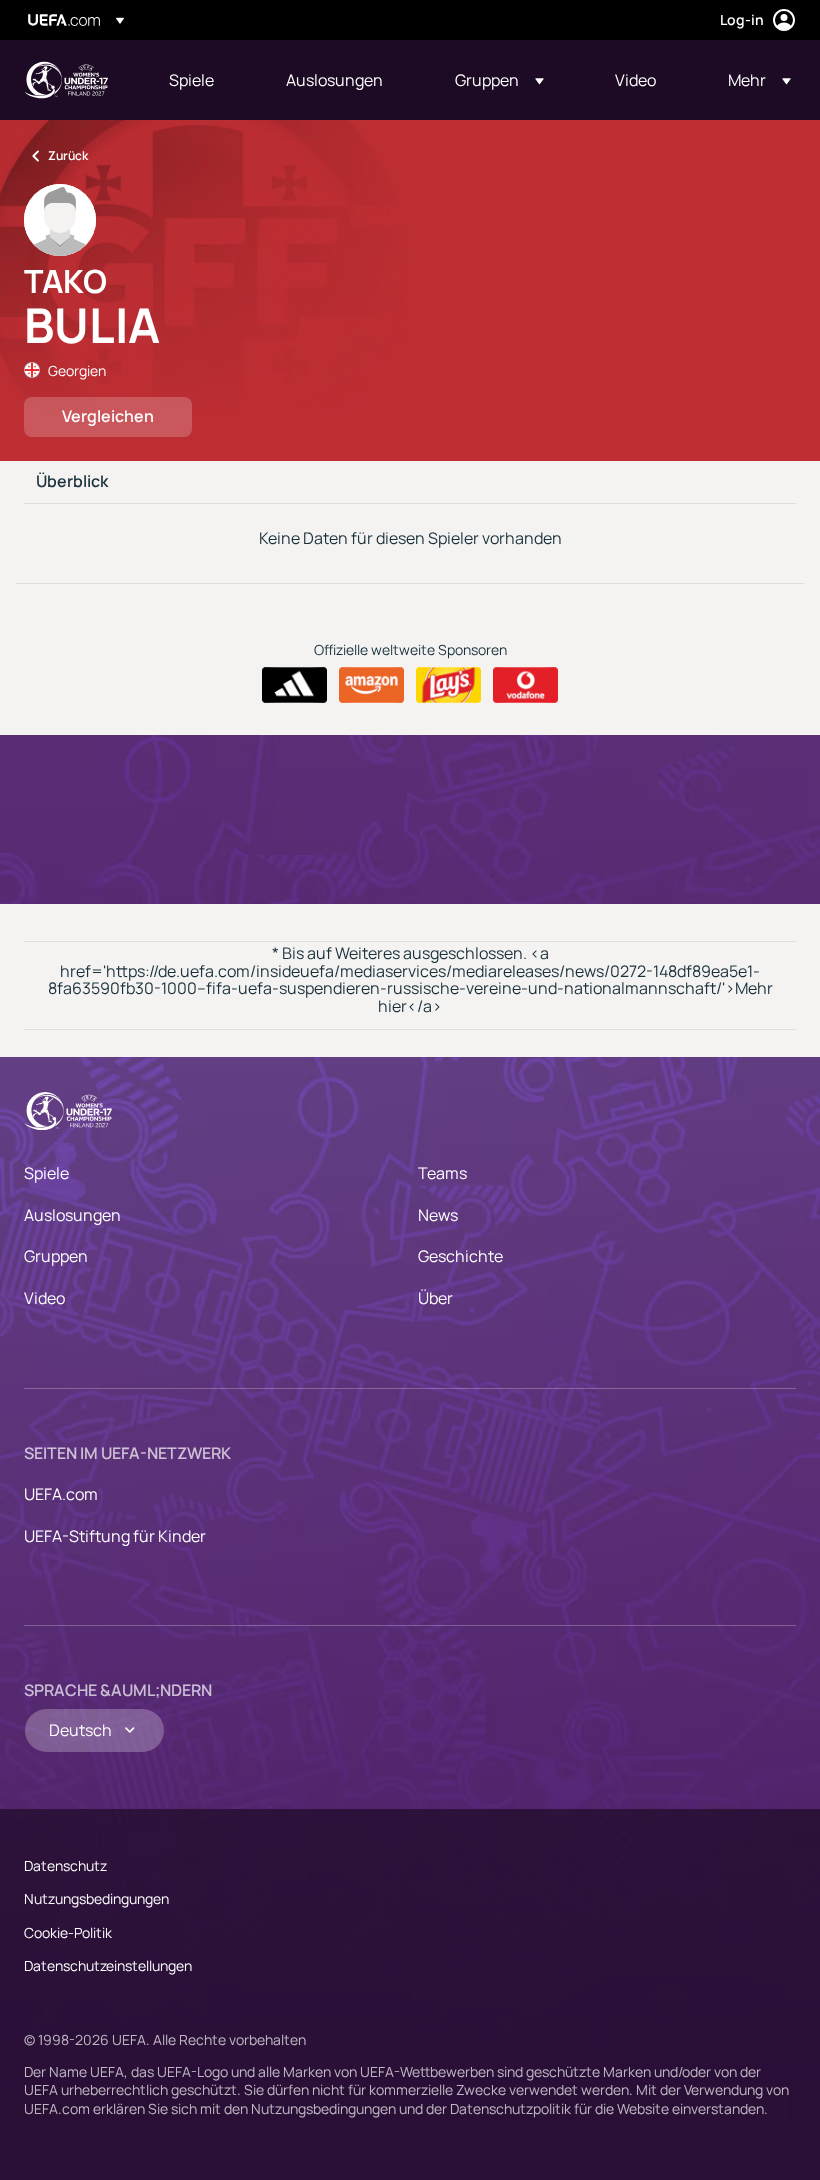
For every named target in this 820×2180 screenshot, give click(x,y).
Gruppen (56, 1256)
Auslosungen (72, 1215)
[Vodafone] (525, 685)
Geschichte (460, 1256)
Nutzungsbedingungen (96, 1898)
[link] (191, 80)
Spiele (46, 1173)
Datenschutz (65, 1865)
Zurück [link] (68, 155)
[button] (499, 80)
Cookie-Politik (68, 1932)
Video (44, 1298)
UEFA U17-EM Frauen (66, 80)
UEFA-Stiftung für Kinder (115, 1536)
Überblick (72, 482)
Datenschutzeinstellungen (108, 1965)
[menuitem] (202, 80)
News (438, 1215)
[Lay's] (448, 685)
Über (435, 1298)
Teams (442, 1173)
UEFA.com (61, 1494)
